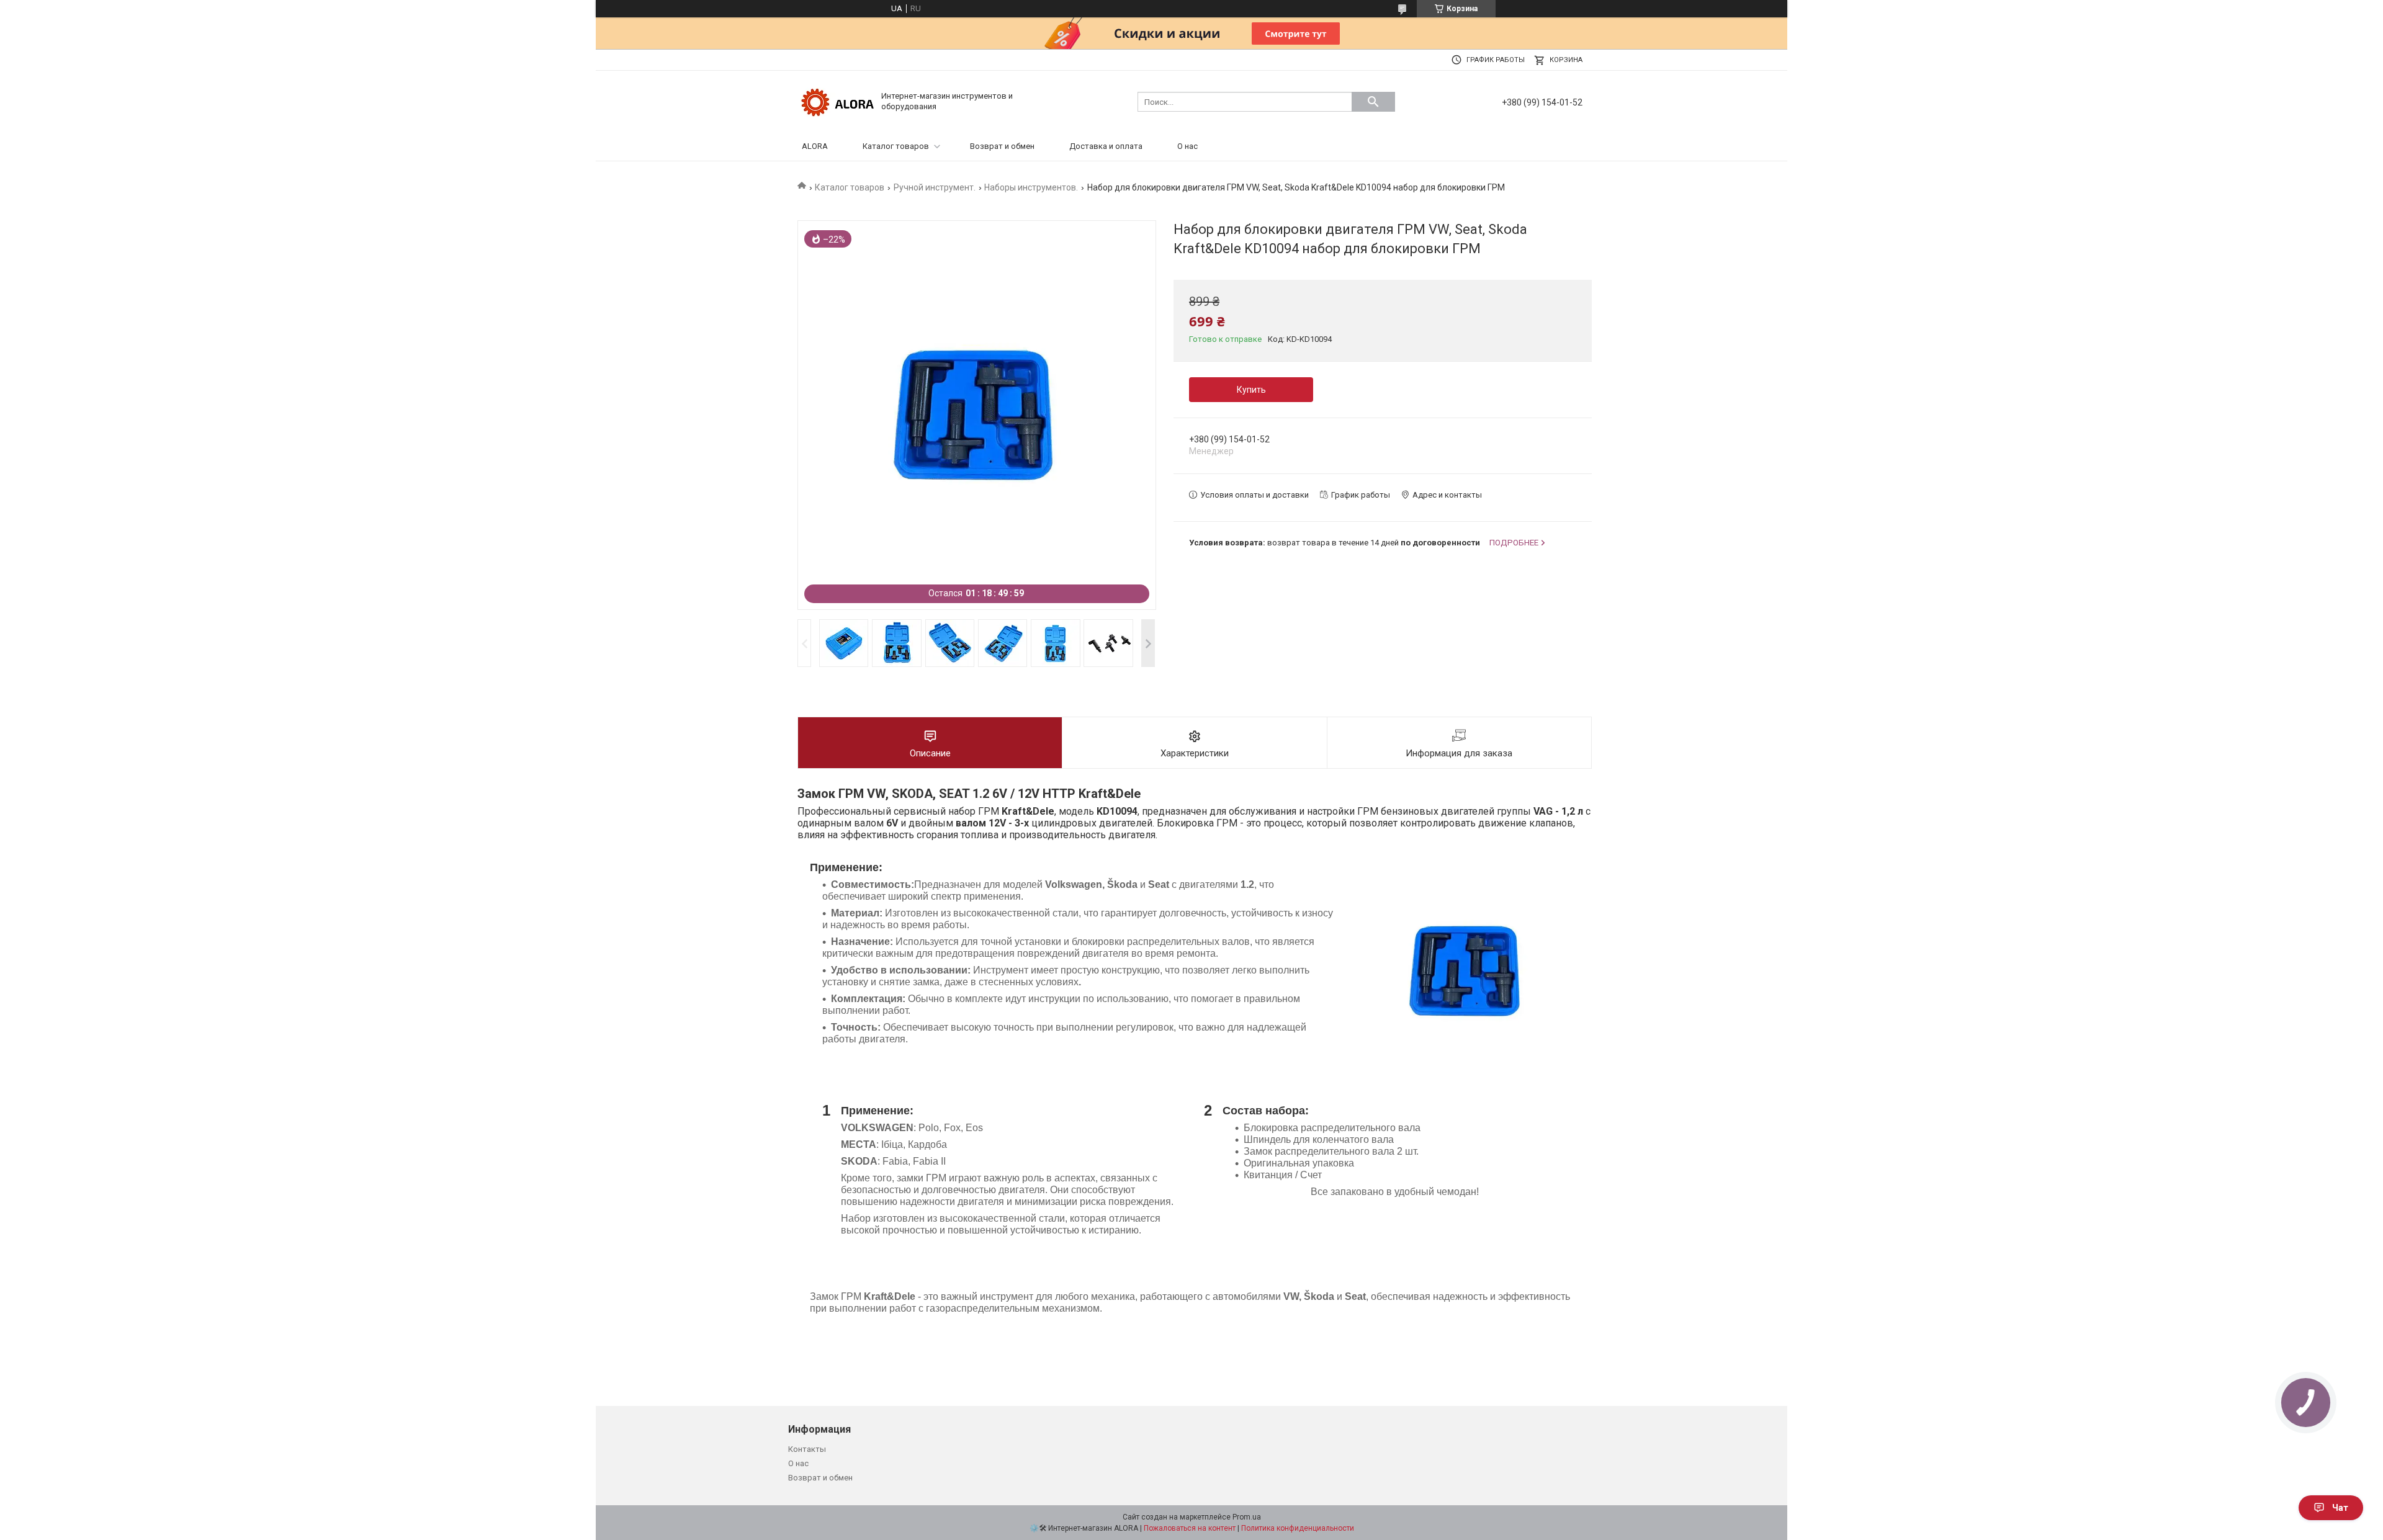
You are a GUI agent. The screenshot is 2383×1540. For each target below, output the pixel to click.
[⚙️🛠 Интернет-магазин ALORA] (838, 101)
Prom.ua (1247, 1517)
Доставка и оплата (1106, 146)
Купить (1251, 390)
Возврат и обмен (1002, 146)
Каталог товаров (896, 146)
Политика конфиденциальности (1298, 1528)
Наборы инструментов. (1031, 187)
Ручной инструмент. (935, 187)
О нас (1187, 146)
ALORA (815, 146)
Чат (2340, 1508)
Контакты (807, 1449)
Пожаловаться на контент (1190, 1528)
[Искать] (1373, 102)
